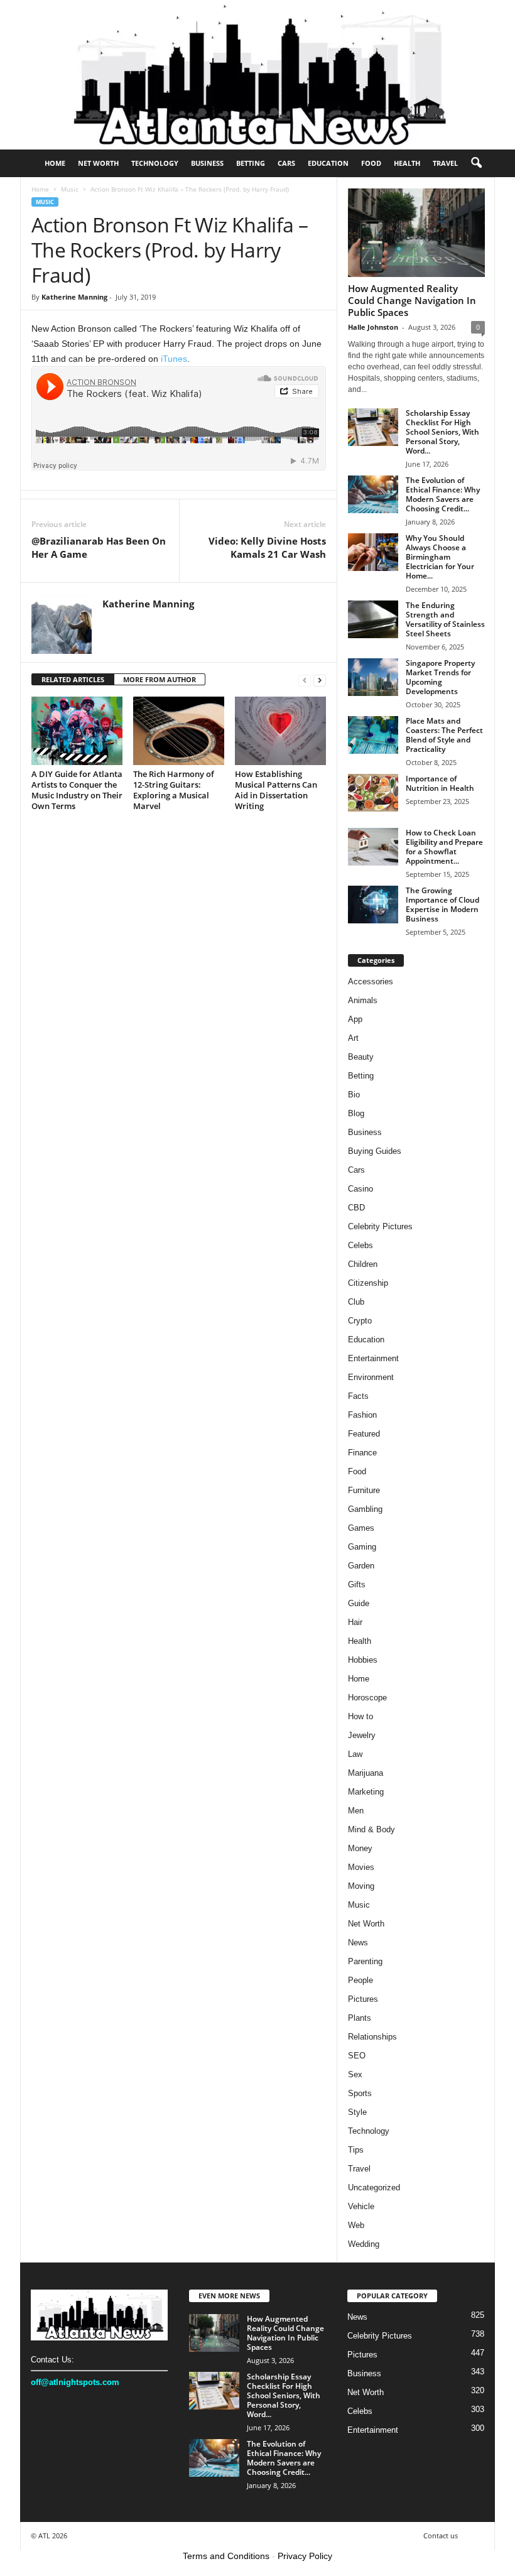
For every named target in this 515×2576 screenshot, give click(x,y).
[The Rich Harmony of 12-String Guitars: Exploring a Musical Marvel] (179, 731)
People (360, 1980)
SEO (357, 2056)
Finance (362, 1453)
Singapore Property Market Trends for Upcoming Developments (440, 677)
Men (356, 1811)
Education (328, 163)
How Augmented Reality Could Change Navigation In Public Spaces (412, 300)
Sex (355, 2074)
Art (353, 1038)
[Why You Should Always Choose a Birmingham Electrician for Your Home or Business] (373, 552)
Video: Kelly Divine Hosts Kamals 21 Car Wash (267, 547)
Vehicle (361, 2206)
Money (360, 1848)
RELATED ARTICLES (73, 679)
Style (357, 2112)
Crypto (360, 1321)
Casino (360, 1189)
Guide (359, 1603)
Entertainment (373, 1358)
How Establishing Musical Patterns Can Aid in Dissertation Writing (276, 790)
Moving (361, 1886)
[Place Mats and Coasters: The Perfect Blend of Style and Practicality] (373, 735)
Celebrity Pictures (380, 1226)
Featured (364, 1434)
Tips (356, 2150)
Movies (361, 1867)
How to (360, 1716)
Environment (371, 1377)
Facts (358, 1396)
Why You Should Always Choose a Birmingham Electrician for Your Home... (440, 557)
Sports (360, 2093)
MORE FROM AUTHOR (160, 679)
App (355, 1019)
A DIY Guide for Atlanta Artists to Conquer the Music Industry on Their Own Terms (77, 790)
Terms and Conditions (226, 2556)
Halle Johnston (373, 327)
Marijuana (366, 1773)
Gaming (362, 1547)
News (358, 1943)
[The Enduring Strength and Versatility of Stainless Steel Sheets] (373, 619)
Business (207, 163)
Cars (286, 163)
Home (55, 163)
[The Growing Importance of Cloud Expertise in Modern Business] (373, 905)
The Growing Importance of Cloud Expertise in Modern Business (442, 905)
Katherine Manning (74, 297)
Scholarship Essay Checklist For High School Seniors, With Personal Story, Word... (442, 432)
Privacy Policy (305, 2556)
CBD (356, 1208)
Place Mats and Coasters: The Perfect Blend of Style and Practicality (444, 735)
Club (356, 1302)
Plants (360, 2018)
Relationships (372, 2037)
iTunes (174, 359)
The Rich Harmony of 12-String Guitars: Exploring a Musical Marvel (174, 790)
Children (363, 1264)
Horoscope (367, 1698)
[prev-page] (305, 680)
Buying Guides (375, 1151)
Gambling (365, 1509)
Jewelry (362, 1735)
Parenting (365, 1961)
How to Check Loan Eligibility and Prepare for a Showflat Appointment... (444, 847)
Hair (355, 1622)
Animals (363, 1000)
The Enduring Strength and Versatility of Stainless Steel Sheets (445, 619)
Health (407, 163)
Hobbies (363, 1660)
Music (70, 189)
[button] (476, 163)
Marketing (366, 1792)
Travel (445, 163)
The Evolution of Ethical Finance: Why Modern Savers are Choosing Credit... (443, 494)
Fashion (362, 1415)
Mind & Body (371, 1829)
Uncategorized (374, 2187)
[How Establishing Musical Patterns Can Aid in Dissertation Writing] (280, 731)
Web (356, 2225)
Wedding (364, 2244)
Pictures (363, 1999)
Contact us (441, 2535)
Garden (361, 1566)
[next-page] (320, 680)
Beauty (361, 1057)
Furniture (364, 1490)
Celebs (360, 1245)
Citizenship (368, 1283)
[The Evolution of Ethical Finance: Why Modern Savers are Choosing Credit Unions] (373, 494)
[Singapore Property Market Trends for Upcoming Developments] (373, 677)
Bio (354, 1095)
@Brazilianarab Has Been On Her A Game (99, 547)
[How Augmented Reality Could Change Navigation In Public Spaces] (416, 233)
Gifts (357, 1584)
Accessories (371, 981)
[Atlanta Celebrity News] (257, 75)
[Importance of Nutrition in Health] (373, 793)
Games (361, 1528)
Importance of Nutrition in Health (440, 783)
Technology (155, 163)
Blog (356, 1113)
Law (355, 1754)
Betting (251, 163)
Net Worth (98, 163)
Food (371, 163)
